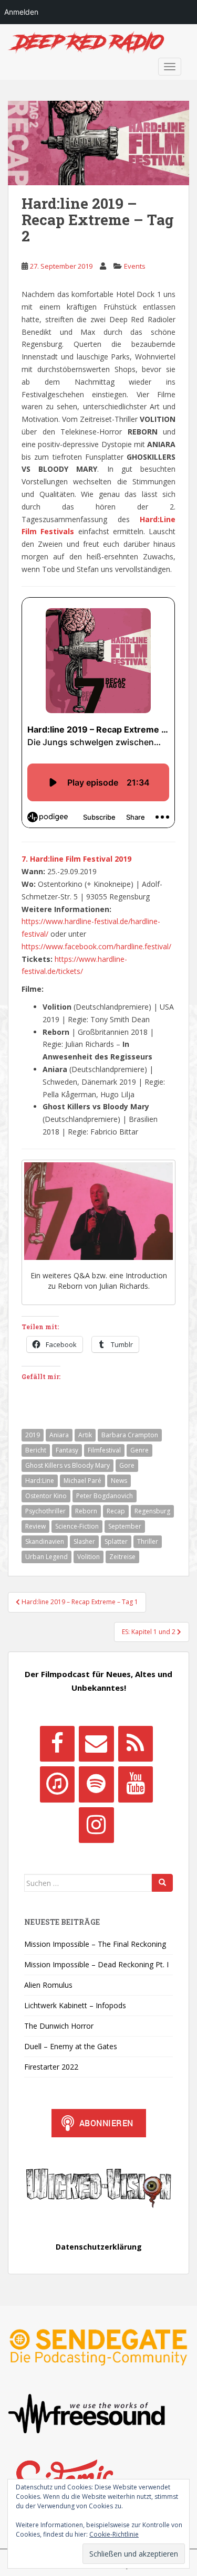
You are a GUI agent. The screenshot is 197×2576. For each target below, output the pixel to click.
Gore (127, 1465)
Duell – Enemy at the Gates (71, 2046)
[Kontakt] (96, 1744)
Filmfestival (104, 1450)
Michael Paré (82, 1481)
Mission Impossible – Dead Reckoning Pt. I (96, 1964)
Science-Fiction (77, 1526)
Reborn (86, 1511)
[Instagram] (96, 1825)
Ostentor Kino (46, 1496)
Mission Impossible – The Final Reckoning (95, 1944)
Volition (89, 1557)
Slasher (84, 1541)
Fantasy (67, 1450)
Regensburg (152, 1511)
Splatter (116, 1541)
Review (35, 1526)
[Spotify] (96, 1784)
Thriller (148, 1541)
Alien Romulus (48, 1985)
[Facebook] (57, 1744)
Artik (85, 1435)
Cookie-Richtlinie (114, 2534)
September (125, 1526)
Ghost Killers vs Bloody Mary (68, 1465)
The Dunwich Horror (59, 2026)
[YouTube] (136, 1784)
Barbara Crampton (130, 1435)
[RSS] (136, 1744)
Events (135, 266)
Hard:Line (40, 1481)
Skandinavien (45, 1541)
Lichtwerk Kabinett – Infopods (75, 2005)
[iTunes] (57, 1784)
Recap (116, 1511)
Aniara (59, 1435)
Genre (139, 1450)
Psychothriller (45, 1511)
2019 (33, 1435)
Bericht (36, 1450)
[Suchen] (162, 1883)
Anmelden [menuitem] (21, 12)
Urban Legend (46, 1557)
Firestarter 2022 (51, 2067)
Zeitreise (122, 1557)
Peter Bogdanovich (105, 1496)
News (119, 1481)
